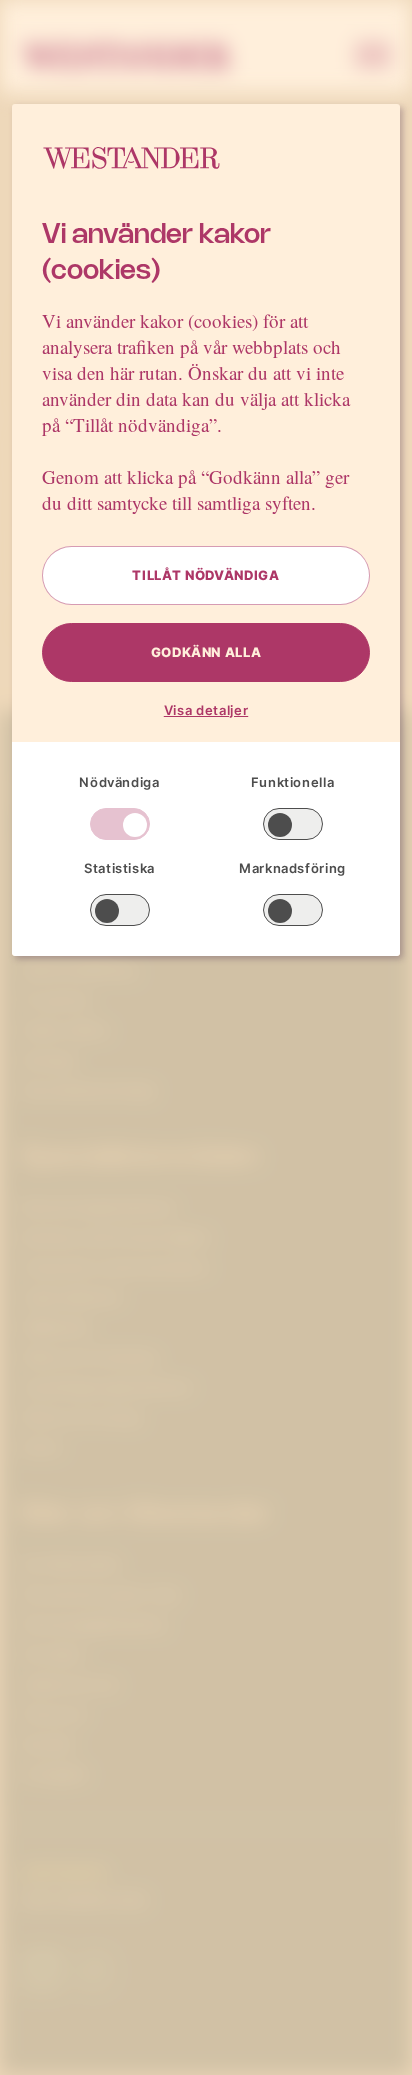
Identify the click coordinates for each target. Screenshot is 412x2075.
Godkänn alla (206, 652)
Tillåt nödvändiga (205, 575)
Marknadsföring (292, 868)
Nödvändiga (119, 782)
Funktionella (293, 782)
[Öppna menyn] (373, 57)
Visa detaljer (206, 710)
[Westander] (126, 57)
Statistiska (119, 868)
